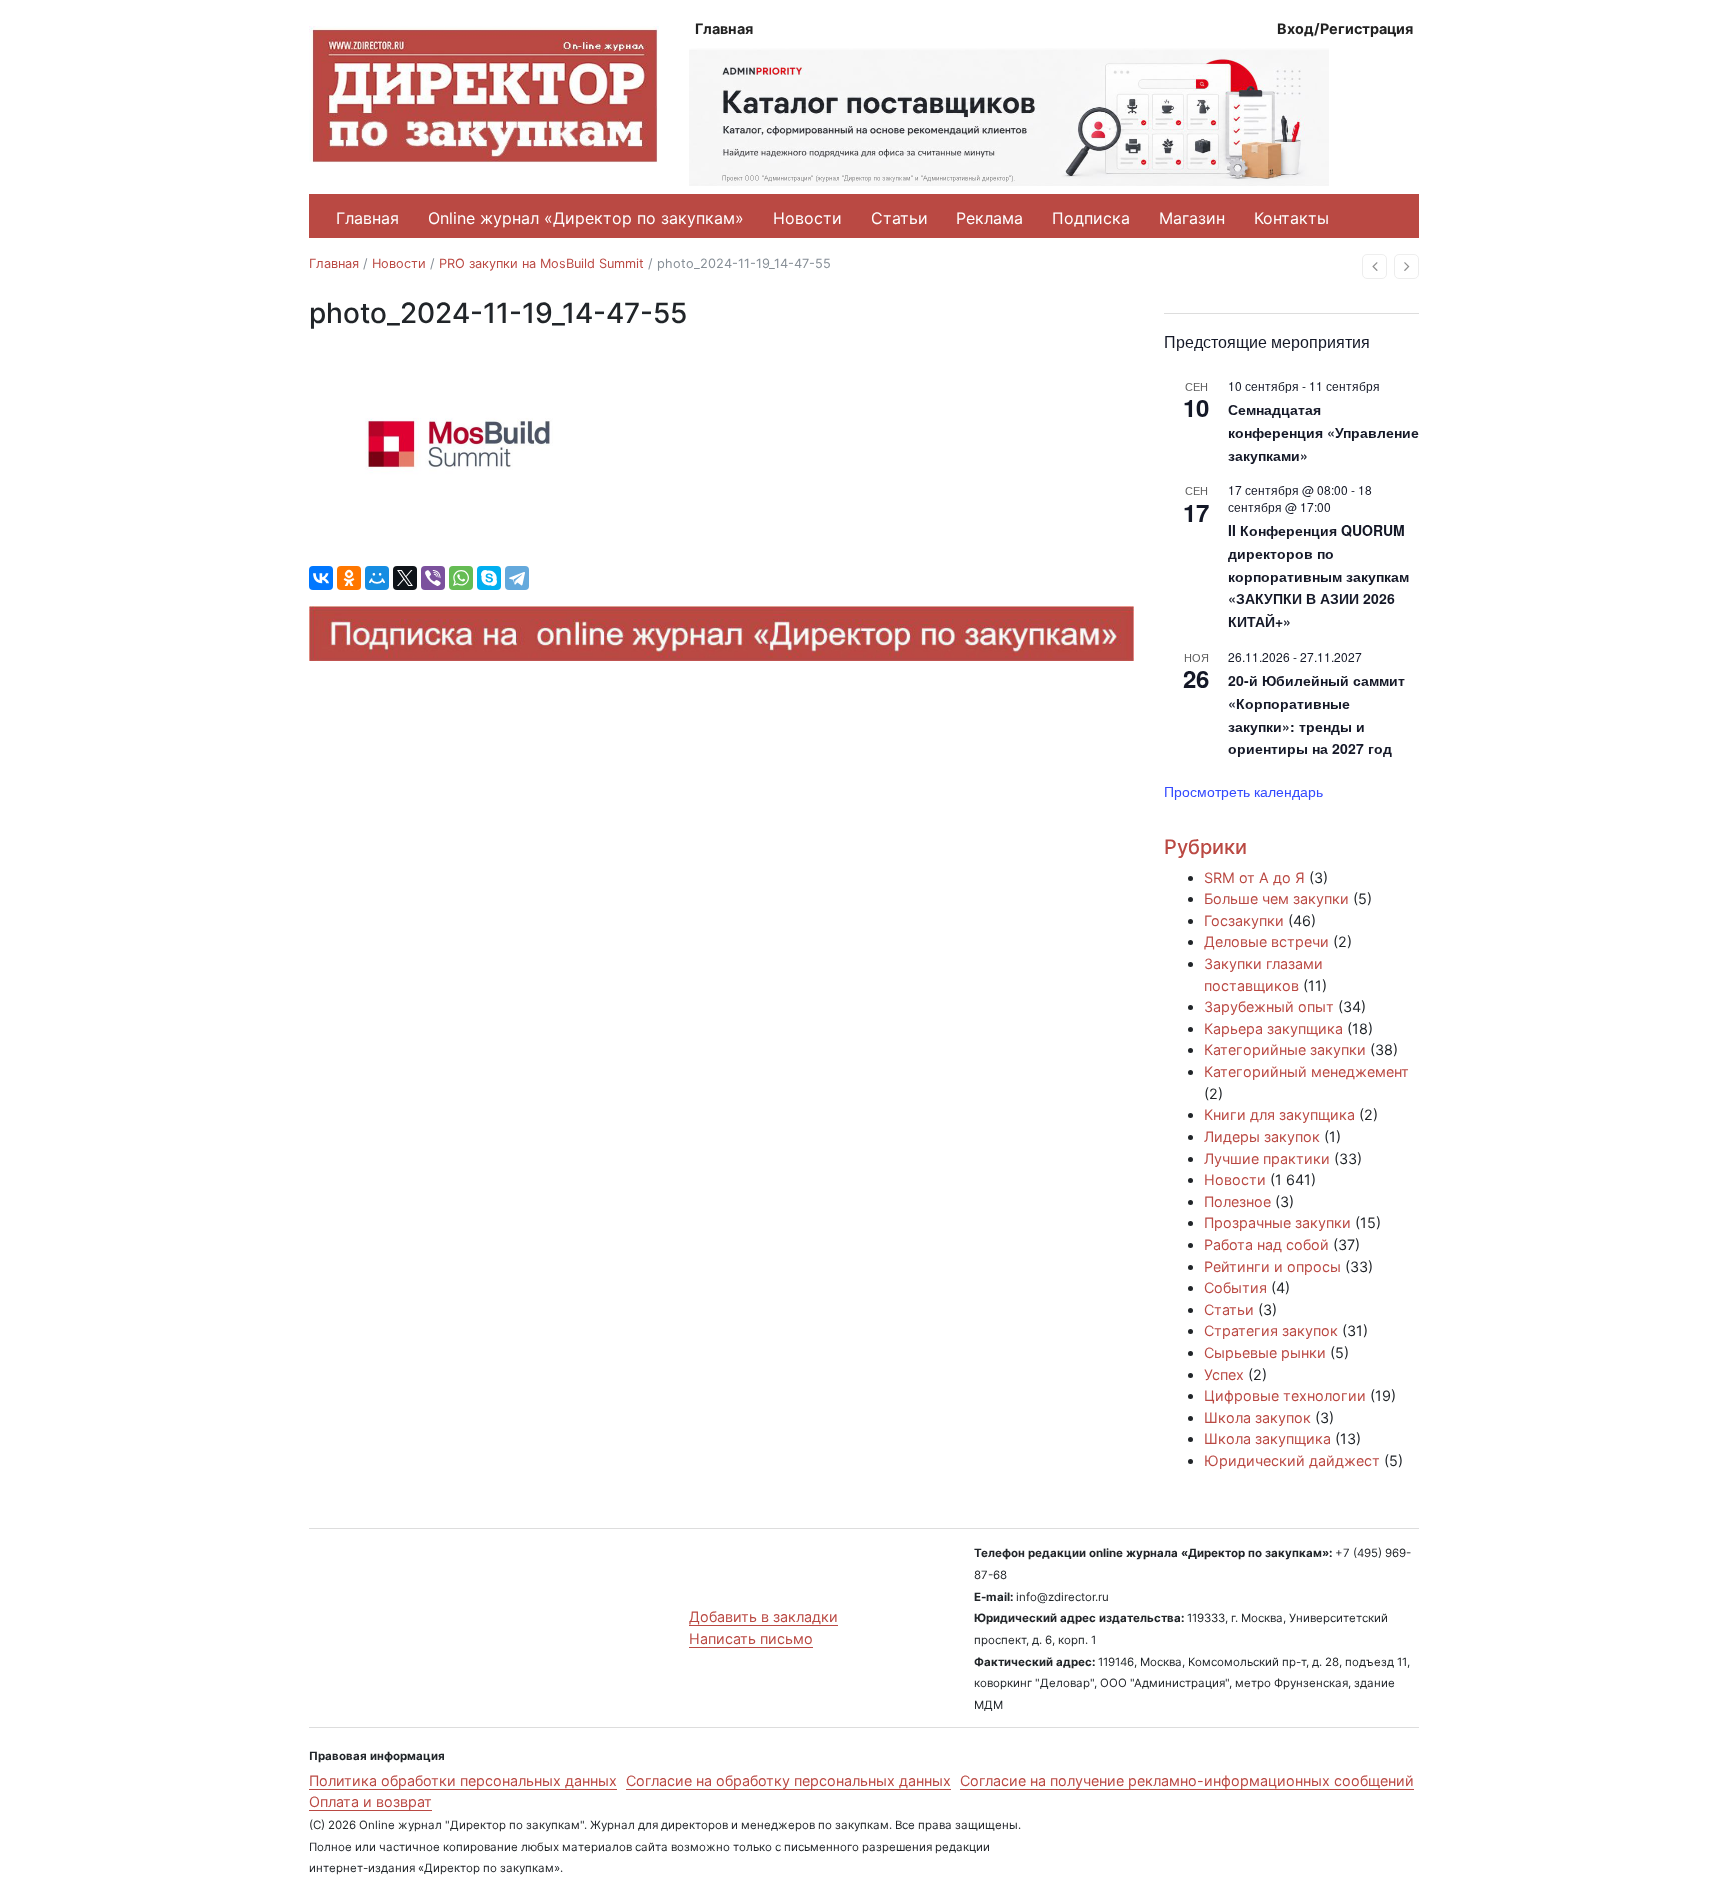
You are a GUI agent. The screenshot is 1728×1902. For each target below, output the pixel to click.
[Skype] (489, 578)
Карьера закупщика (1273, 1028)
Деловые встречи (1266, 941)
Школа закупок (1257, 1417)
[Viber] (433, 578)
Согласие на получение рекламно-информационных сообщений (1187, 1780)
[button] (1374, 266)
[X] (405, 578)
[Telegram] (517, 578)
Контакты (1291, 218)
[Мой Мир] (377, 578)
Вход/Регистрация (1345, 28)
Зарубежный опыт (1269, 1006)
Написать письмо (751, 1638)
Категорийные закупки (1285, 1049)
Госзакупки (1244, 920)
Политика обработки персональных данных (463, 1780)
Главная (724, 28)
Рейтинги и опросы (1272, 1266)
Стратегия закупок (1271, 1330)
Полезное (1237, 1201)
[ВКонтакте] (321, 578)
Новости (807, 218)
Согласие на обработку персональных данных (788, 1780)
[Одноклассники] (349, 578)
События (1235, 1287)
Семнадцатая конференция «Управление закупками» (1323, 431)
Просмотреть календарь (1243, 791)
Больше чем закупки (1276, 898)
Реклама (989, 218)
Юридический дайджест (1292, 1460)
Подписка (1091, 218)
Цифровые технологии (1285, 1395)
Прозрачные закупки (1277, 1222)
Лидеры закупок (1262, 1136)
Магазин (1192, 218)
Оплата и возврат (370, 1801)
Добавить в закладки (763, 1616)
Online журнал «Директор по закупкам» (586, 218)
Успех (1224, 1374)
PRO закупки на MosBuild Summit (541, 263)
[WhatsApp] (461, 578)
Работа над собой (1266, 1244)
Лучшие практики (1267, 1158)
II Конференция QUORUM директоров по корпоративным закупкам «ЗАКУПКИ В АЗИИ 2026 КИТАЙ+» (1318, 575)
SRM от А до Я (1254, 877)
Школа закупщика (1267, 1438)
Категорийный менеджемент (1306, 1071)
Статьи (899, 218)
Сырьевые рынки (1265, 1352)
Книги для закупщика (1279, 1114)
